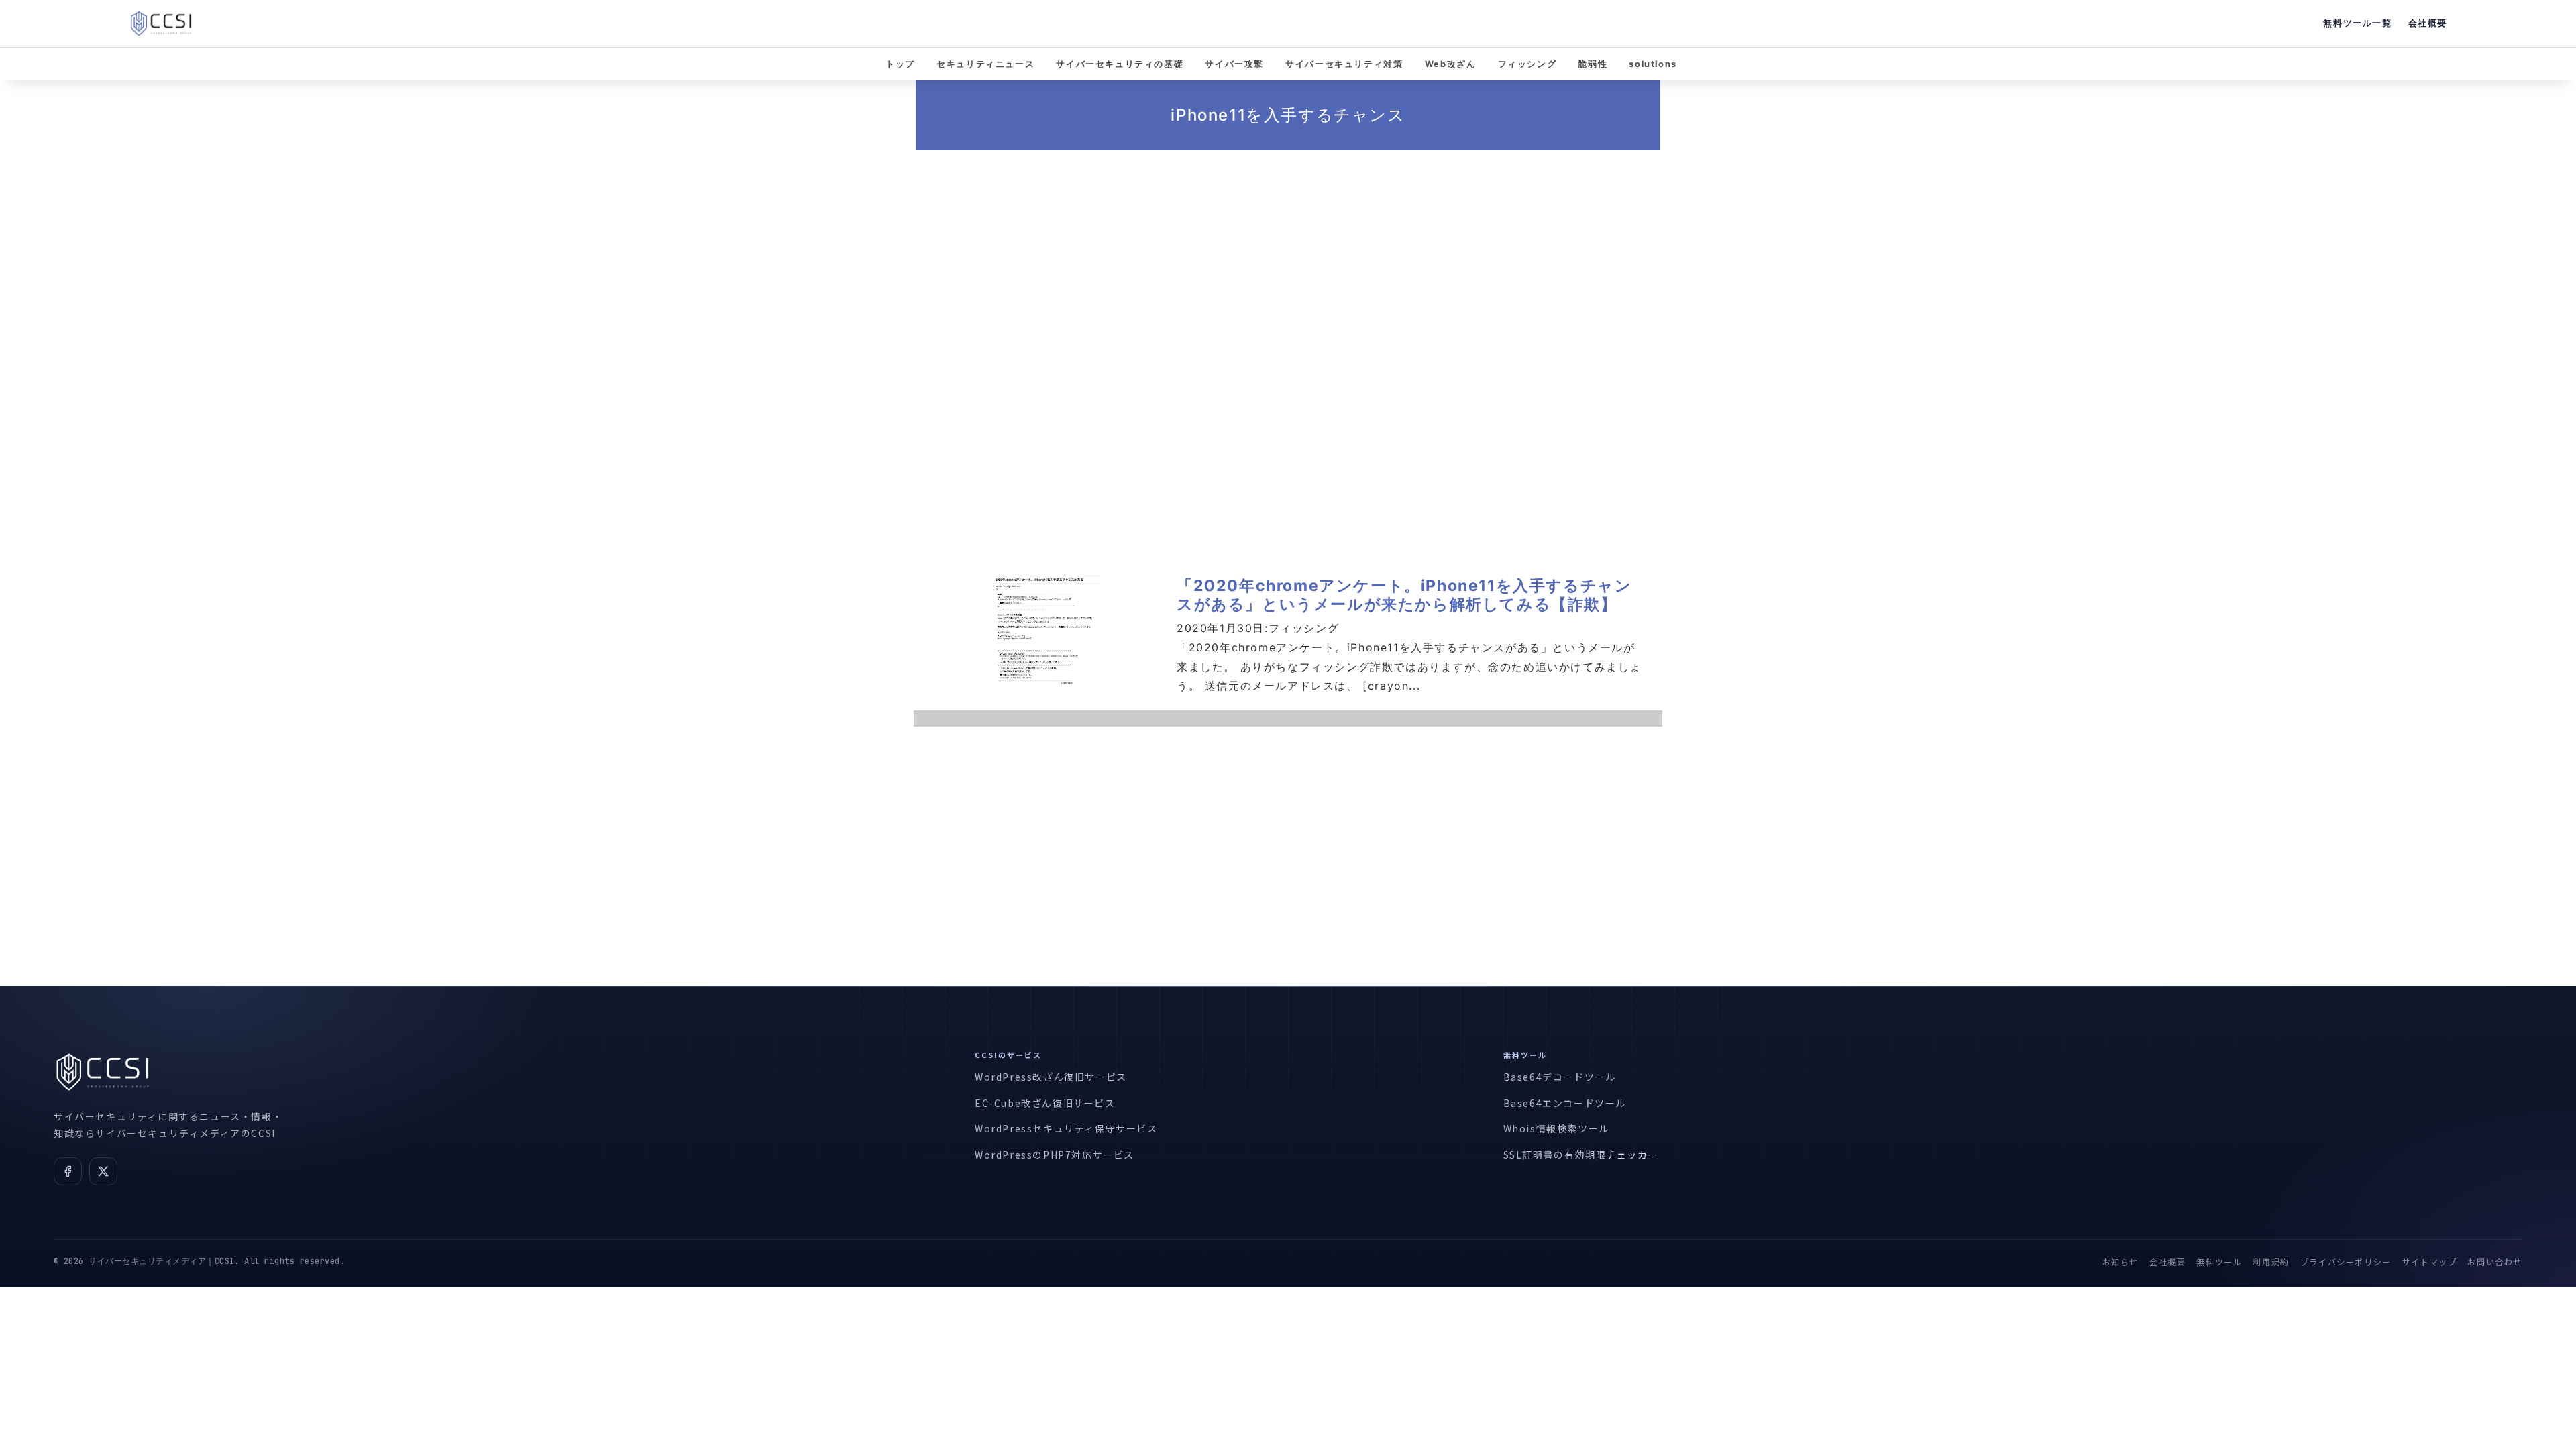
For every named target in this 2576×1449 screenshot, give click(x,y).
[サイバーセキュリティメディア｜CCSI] (161, 23)
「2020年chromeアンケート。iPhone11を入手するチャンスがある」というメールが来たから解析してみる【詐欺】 (1404, 595)
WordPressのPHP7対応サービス (1055, 1155)
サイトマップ (2430, 1262)
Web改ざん (1451, 64)
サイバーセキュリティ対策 (1344, 64)
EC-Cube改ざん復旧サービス (1045, 1103)
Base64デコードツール (1560, 1077)
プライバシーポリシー (2346, 1262)
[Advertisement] (1288, 328)
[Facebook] (68, 1171)
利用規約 (2271, 1262)
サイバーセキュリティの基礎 (1120, 64)
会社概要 (2428, 23)
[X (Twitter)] (103, 1171)
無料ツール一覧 (2357, 23)
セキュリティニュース (985, 64)
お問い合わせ (2495, 1262)
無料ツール (2219, 1262)
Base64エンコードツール (1565, 1103)
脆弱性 (1593, 64)
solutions (1653, 64)
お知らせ (2121, 1262)
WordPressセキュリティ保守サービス (1066, 1128)
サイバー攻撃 (1234, 64)
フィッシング (1527, 64)
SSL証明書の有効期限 (1555, 1155)
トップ (900, 64)
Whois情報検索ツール (1556, 1128)
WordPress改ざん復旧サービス (1051, 1077)
